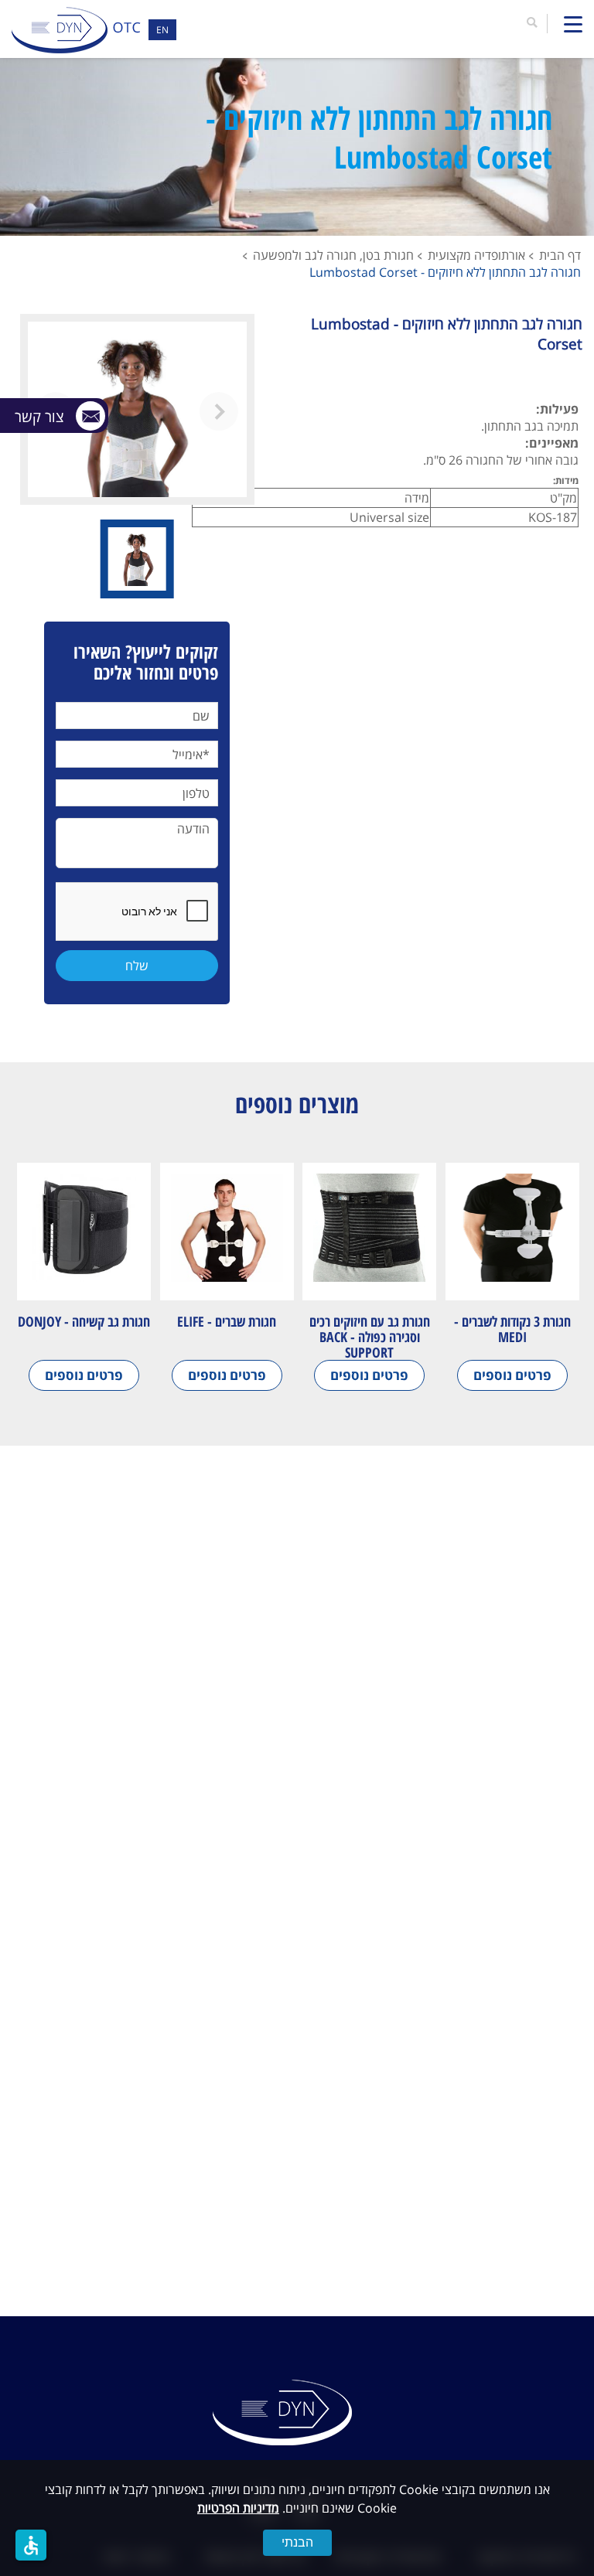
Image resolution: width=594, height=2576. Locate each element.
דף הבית (560, 255)
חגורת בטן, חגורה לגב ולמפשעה (333, 255)
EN (162, 30)
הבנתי (297, 2542)
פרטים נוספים (512, 1375)
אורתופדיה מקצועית (476, 255)
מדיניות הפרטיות (238, 2508)
